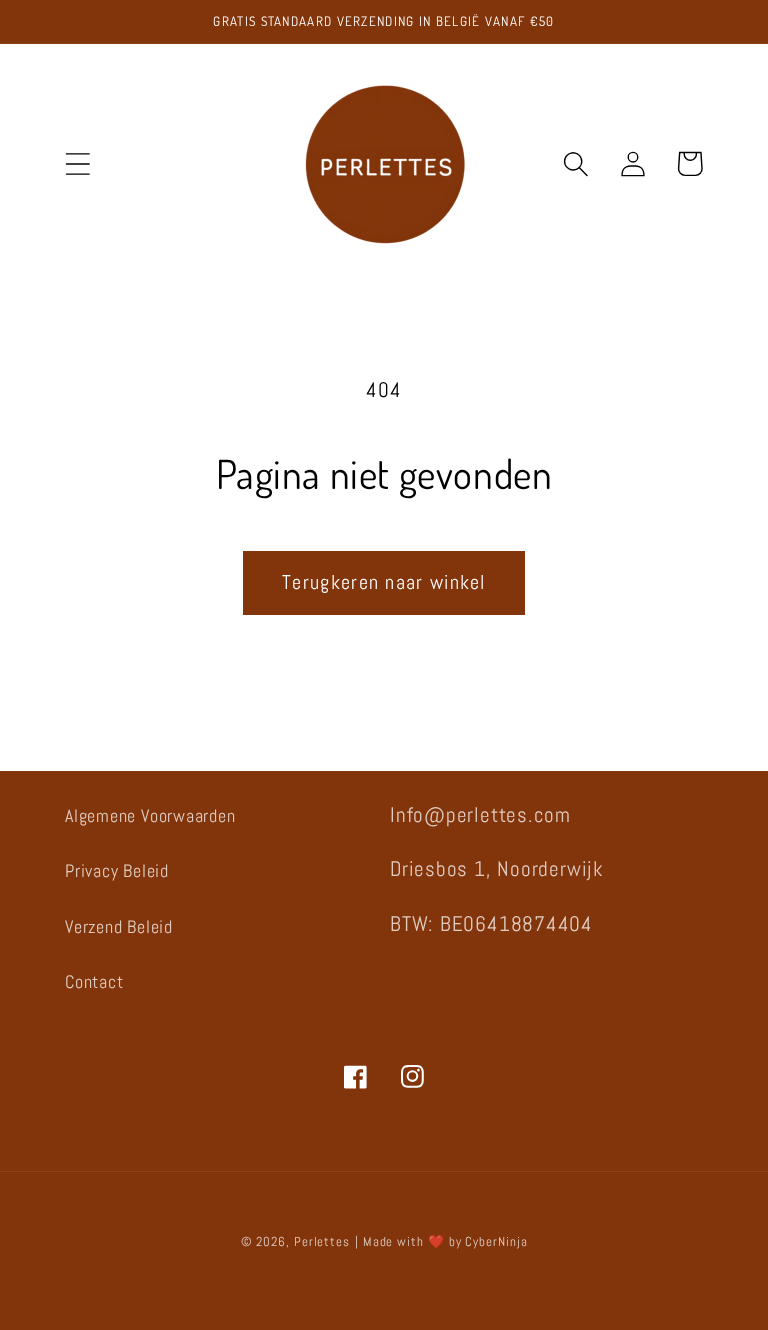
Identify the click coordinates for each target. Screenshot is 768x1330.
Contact (94, 981)
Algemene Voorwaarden (150, 815)
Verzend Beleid (119, 926)
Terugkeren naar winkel (384, 582)
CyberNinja (496, 1241)
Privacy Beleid (117, 870)
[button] (77, 163)
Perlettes (322, 1241)
